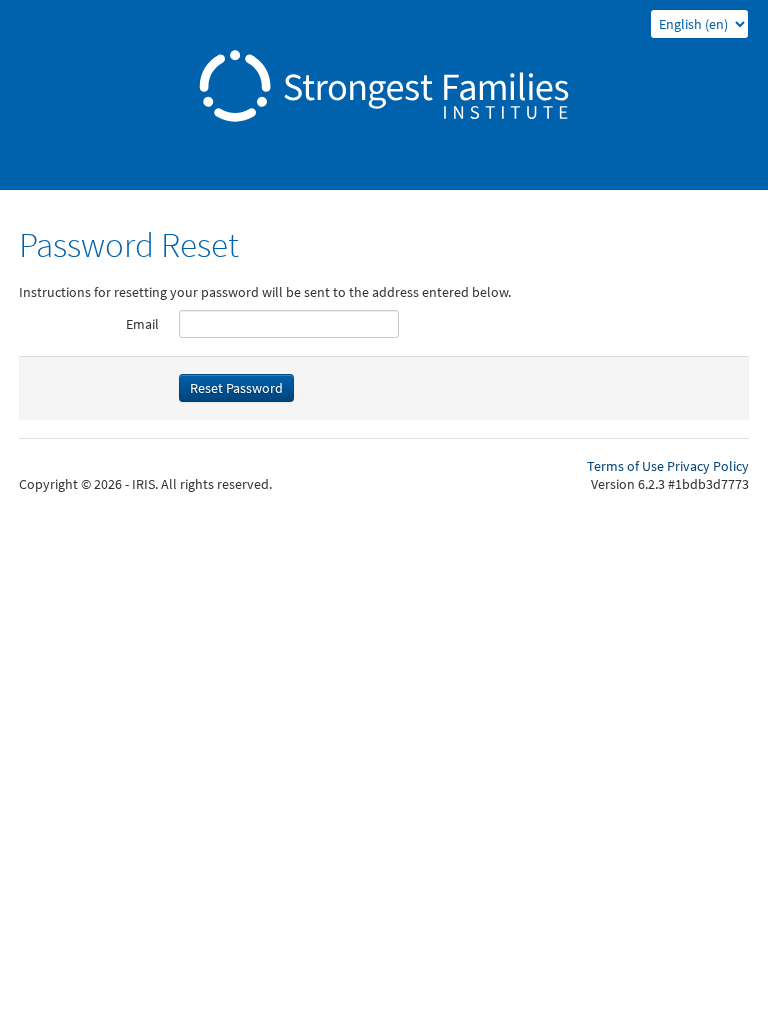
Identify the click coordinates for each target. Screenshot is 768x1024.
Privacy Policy (708, 466)
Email (142, 324)
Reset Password (236, 388)
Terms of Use (625, 466)
